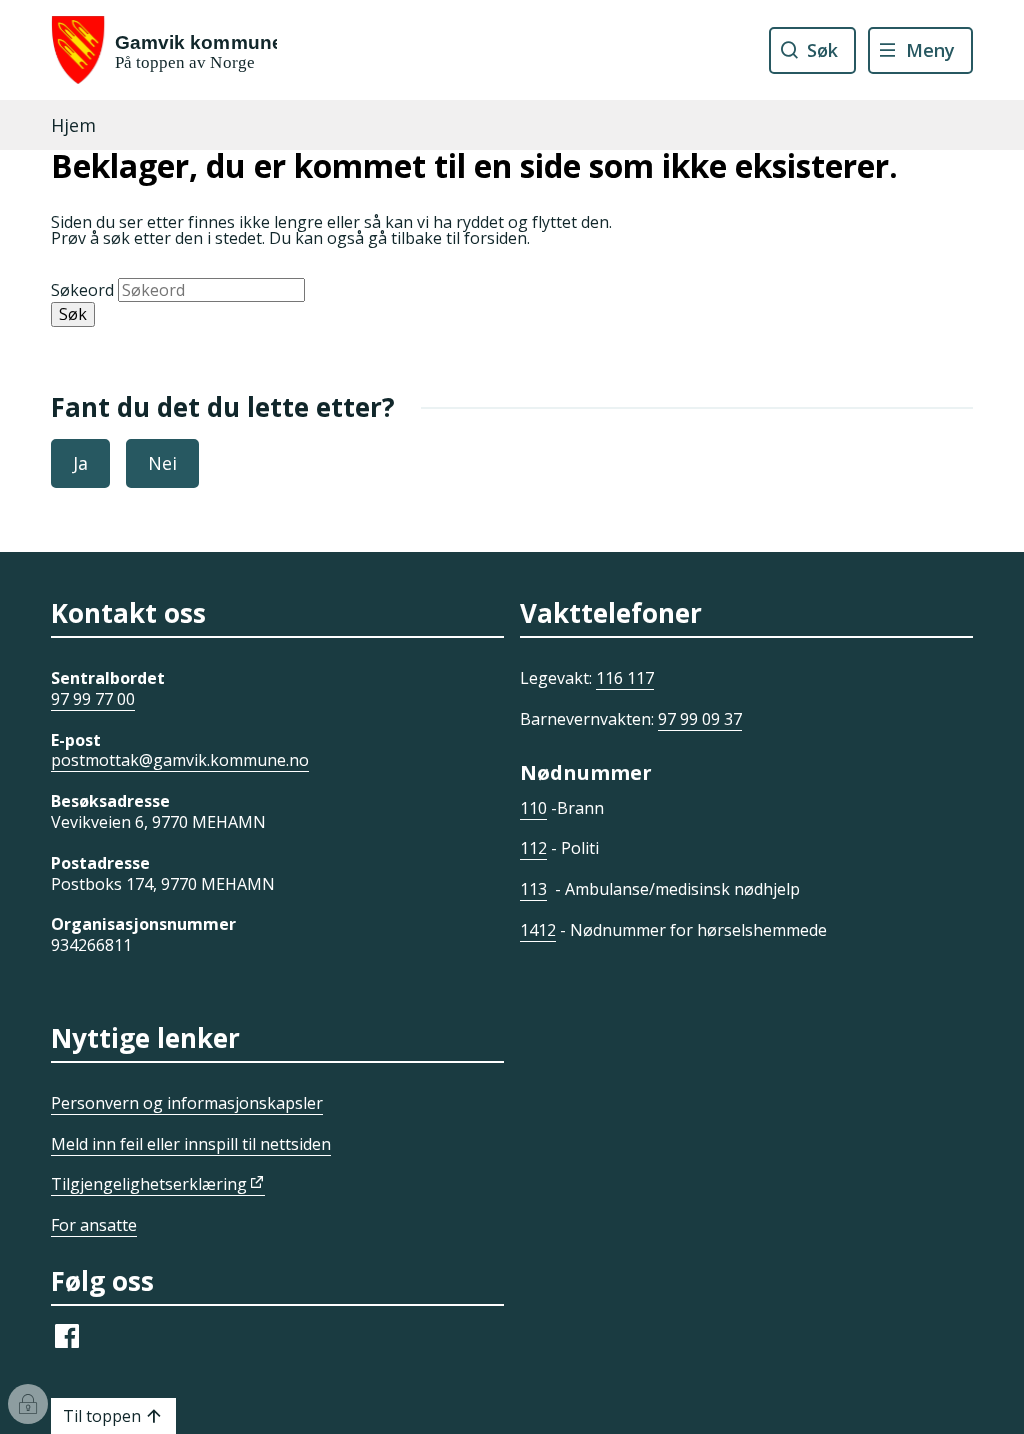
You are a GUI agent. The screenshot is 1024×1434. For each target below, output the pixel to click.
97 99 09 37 (700, 719)
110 (533, 808)
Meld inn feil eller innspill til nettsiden (191, 1144)
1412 (538, 930)
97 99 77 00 (93, 699)
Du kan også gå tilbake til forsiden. (399, 238)
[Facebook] (67, 1346)
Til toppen (102, 1416)
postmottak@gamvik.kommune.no (180, 760)
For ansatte (94, 1225)
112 (533, 848)
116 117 (625, 678)
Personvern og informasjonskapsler (187, 1103)
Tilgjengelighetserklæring (149, 1184)
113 (533, 889)
